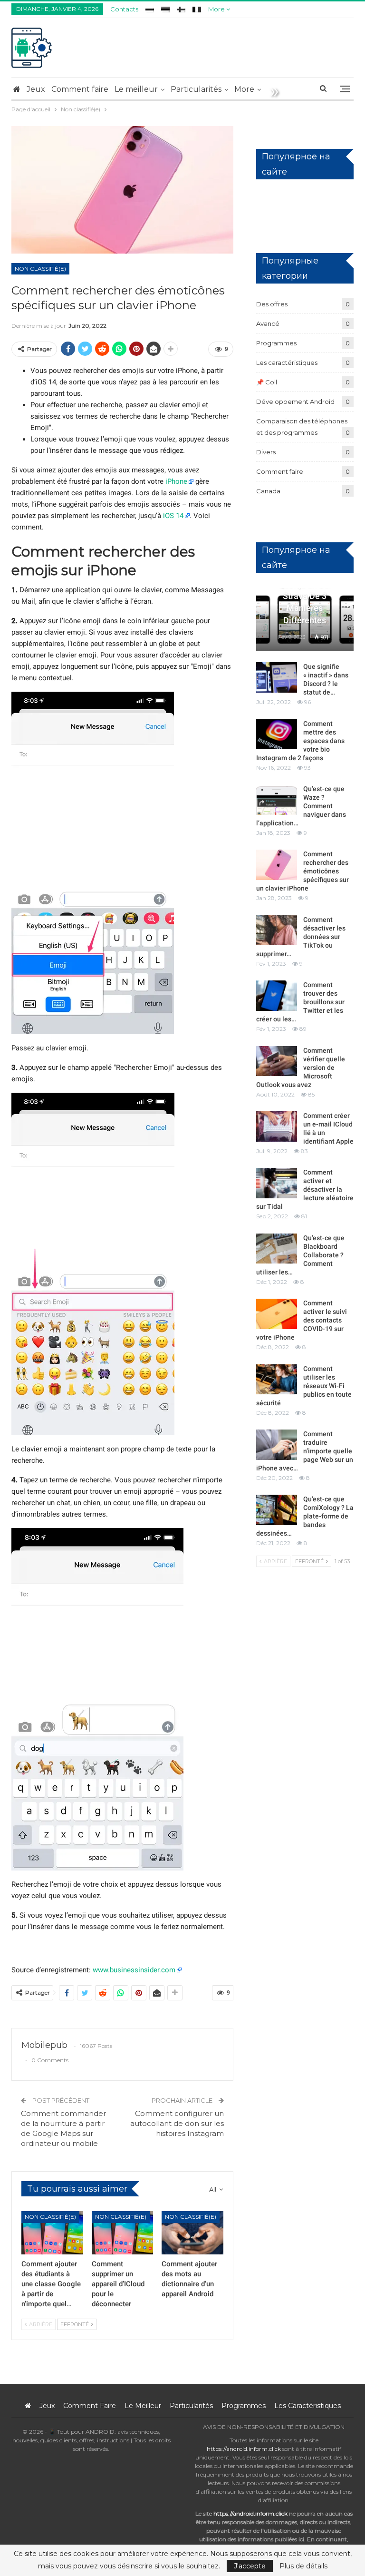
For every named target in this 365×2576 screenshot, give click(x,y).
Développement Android (295, 402)
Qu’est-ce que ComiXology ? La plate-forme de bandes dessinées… (305, 1516)
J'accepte (250, 2566)
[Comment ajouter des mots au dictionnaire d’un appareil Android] (192, 2233)
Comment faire (80, 89)
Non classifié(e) (40, 269)
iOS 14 (173, 516)
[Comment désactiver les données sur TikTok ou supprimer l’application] (277, 930)
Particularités (196, 89)
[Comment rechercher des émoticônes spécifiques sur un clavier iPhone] (277, 865)
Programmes (276, 343)
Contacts (124, 9)
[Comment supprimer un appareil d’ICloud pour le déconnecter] (123, 2233)
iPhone (176, 481)
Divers (266, 452)
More (217, 9)
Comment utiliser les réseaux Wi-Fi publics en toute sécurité (304, 1386)
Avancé (268, 323)
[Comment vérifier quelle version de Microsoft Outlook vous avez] (277, 1061)
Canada (268, 491)
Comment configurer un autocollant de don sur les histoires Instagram (177, 2123)
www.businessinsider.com (134, 1970)
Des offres (272, 304)
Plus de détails (303, 2566)
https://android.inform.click (244, 2449)
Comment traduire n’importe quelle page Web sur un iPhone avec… (305, 1451)
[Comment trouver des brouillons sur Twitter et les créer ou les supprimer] (277, 996)
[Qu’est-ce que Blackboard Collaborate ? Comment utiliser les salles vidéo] (277, 1249)
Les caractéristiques (287, 362)
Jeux (36, 89)
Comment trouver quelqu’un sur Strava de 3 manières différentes (305, 596)
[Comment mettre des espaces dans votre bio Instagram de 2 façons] (277, 735)
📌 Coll (267, 382)
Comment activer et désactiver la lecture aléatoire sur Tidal (305, 1189)
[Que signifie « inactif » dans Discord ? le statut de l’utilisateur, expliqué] (277, 677)
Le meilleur (136, 89)
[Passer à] (150, 8)
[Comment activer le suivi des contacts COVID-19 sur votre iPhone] (277, 1314)
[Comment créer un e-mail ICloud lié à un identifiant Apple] (277, 1126)
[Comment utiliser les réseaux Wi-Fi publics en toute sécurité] (277, 1380)
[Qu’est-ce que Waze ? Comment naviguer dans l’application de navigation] (277, 800)
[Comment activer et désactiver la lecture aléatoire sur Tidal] (277, 1183)
